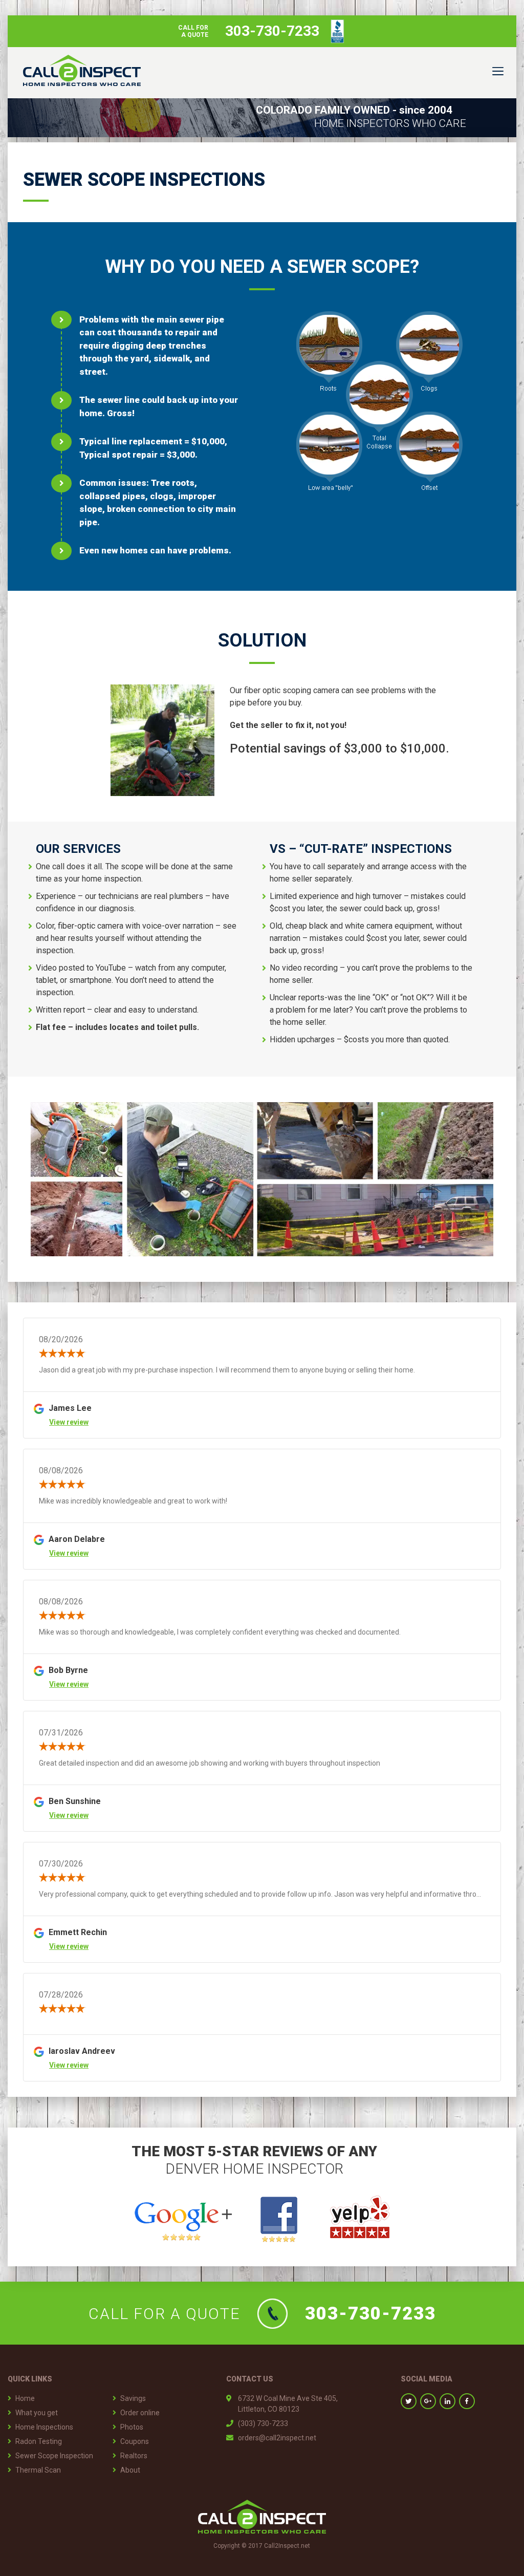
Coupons (135, 2441)
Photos (132, 2427)
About (130, 2470)
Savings (133, 2398)
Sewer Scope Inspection (54, 2456)
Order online (140, 2413)
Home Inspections (44, 2427)
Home (25, 2398)
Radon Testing (39, 2441)
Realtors (134, 2456)
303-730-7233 (370, 2314)
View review (69, 1422)
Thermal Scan (38, 2470)
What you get (37, 2413)
